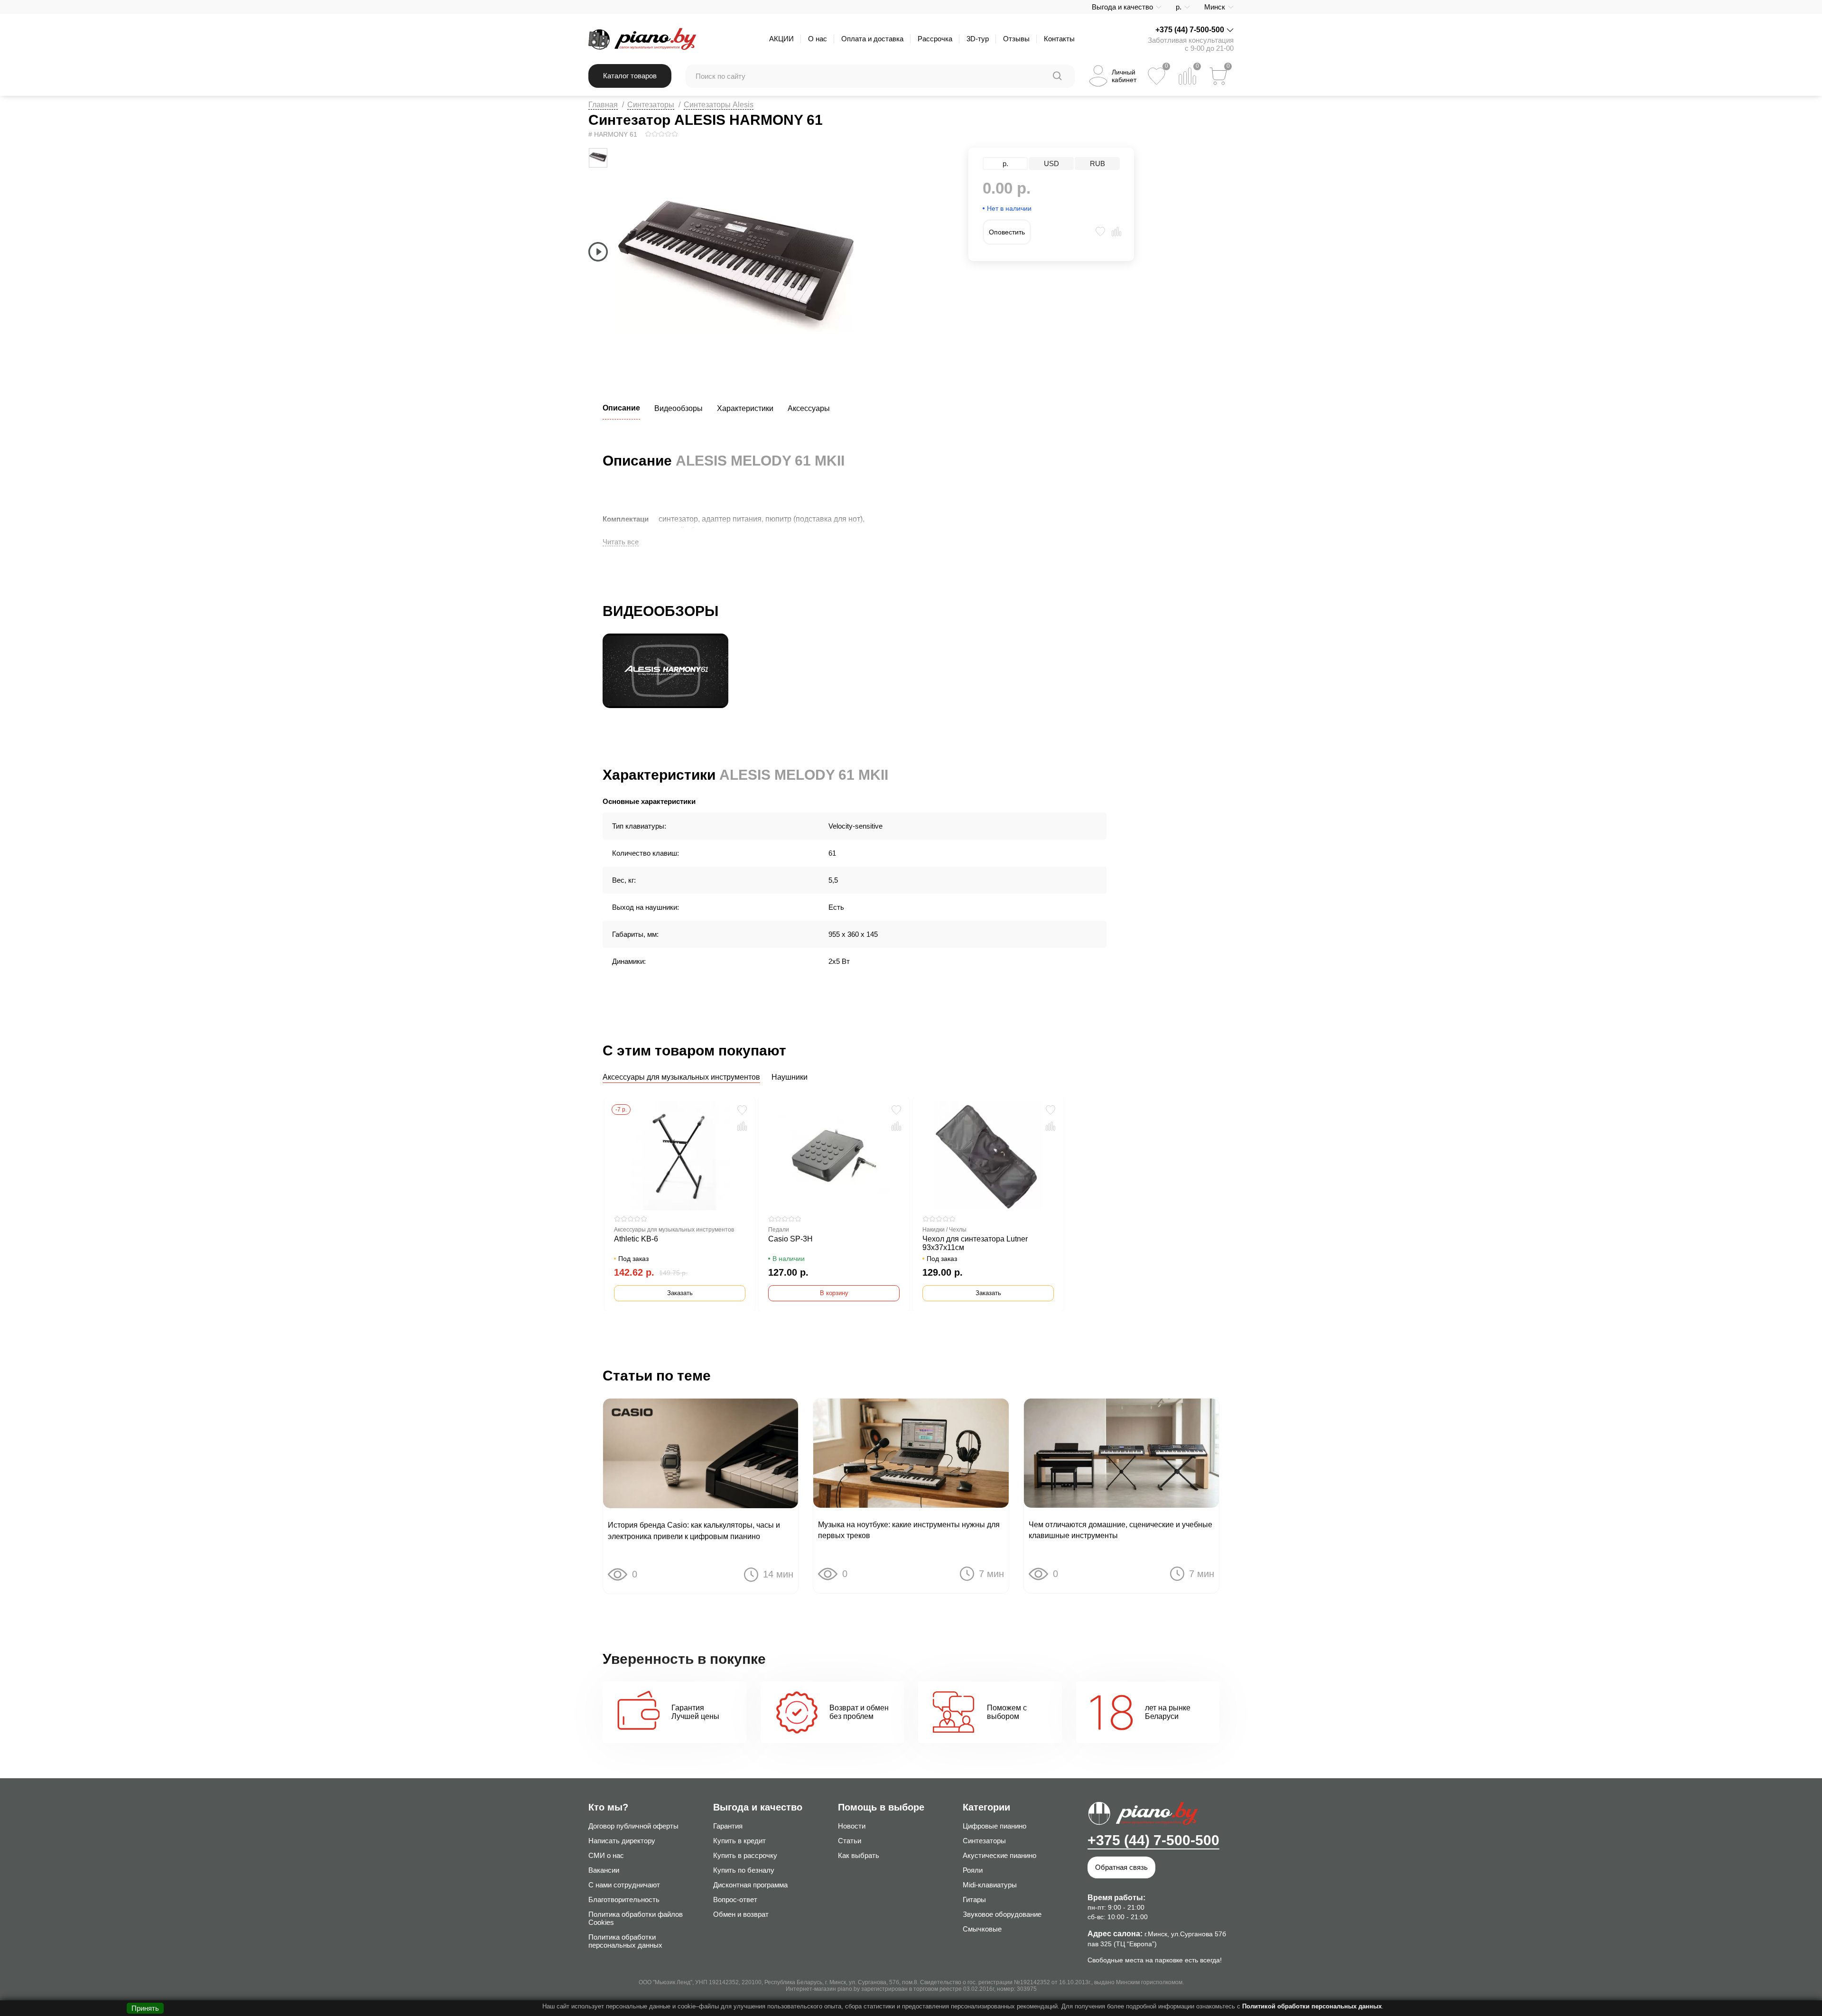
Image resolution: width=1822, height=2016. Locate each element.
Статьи (850, 1841)
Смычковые (982, 1929)
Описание (621, 408)
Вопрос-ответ (735, 1899)
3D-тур (978, 39)
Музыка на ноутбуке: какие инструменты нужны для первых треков (909, 1530)
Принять (145, 2008)
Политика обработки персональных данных (625, 1941)
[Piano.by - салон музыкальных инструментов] (642, 39)
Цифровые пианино (995, 1826)
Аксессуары (809, 408)
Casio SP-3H (790, 1239)
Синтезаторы (651, 105)
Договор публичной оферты (633, 1826)
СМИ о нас (606, 1855)
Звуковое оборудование (1002, 1914)
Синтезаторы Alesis (719, 105)
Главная (603, 105)
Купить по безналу (744, 1870)
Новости (852, 1826)
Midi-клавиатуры (990, 1885)
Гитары (974, 1899)
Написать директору (622, 1841)
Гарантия (728, 1826)
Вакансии (604, 1870)
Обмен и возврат (741, 1914)
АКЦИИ (781, 39)
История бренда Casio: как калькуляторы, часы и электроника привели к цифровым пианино (694, 1531)
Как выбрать (859, 1855)
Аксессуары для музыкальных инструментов (681, 1077)
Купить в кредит (739, 1841)
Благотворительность (624, 1899)
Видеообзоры (679, 408)
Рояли (973, 1870)
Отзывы (1016, 39)
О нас (818, 39)
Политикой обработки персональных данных (1312, 2006)
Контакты (1059, 39)
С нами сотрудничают (624, 1885)
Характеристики (745, 408)
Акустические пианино (999, 1855)
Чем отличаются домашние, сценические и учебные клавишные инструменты (1120, 1530)
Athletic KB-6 (636, 1239)
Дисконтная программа (750, 1885)
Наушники (790, 1077)
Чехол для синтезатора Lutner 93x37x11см (975, 1243)
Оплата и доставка (872, 39)
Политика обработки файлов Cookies (636, 1918)
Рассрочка (935, 39)
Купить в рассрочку (745, 1855)
